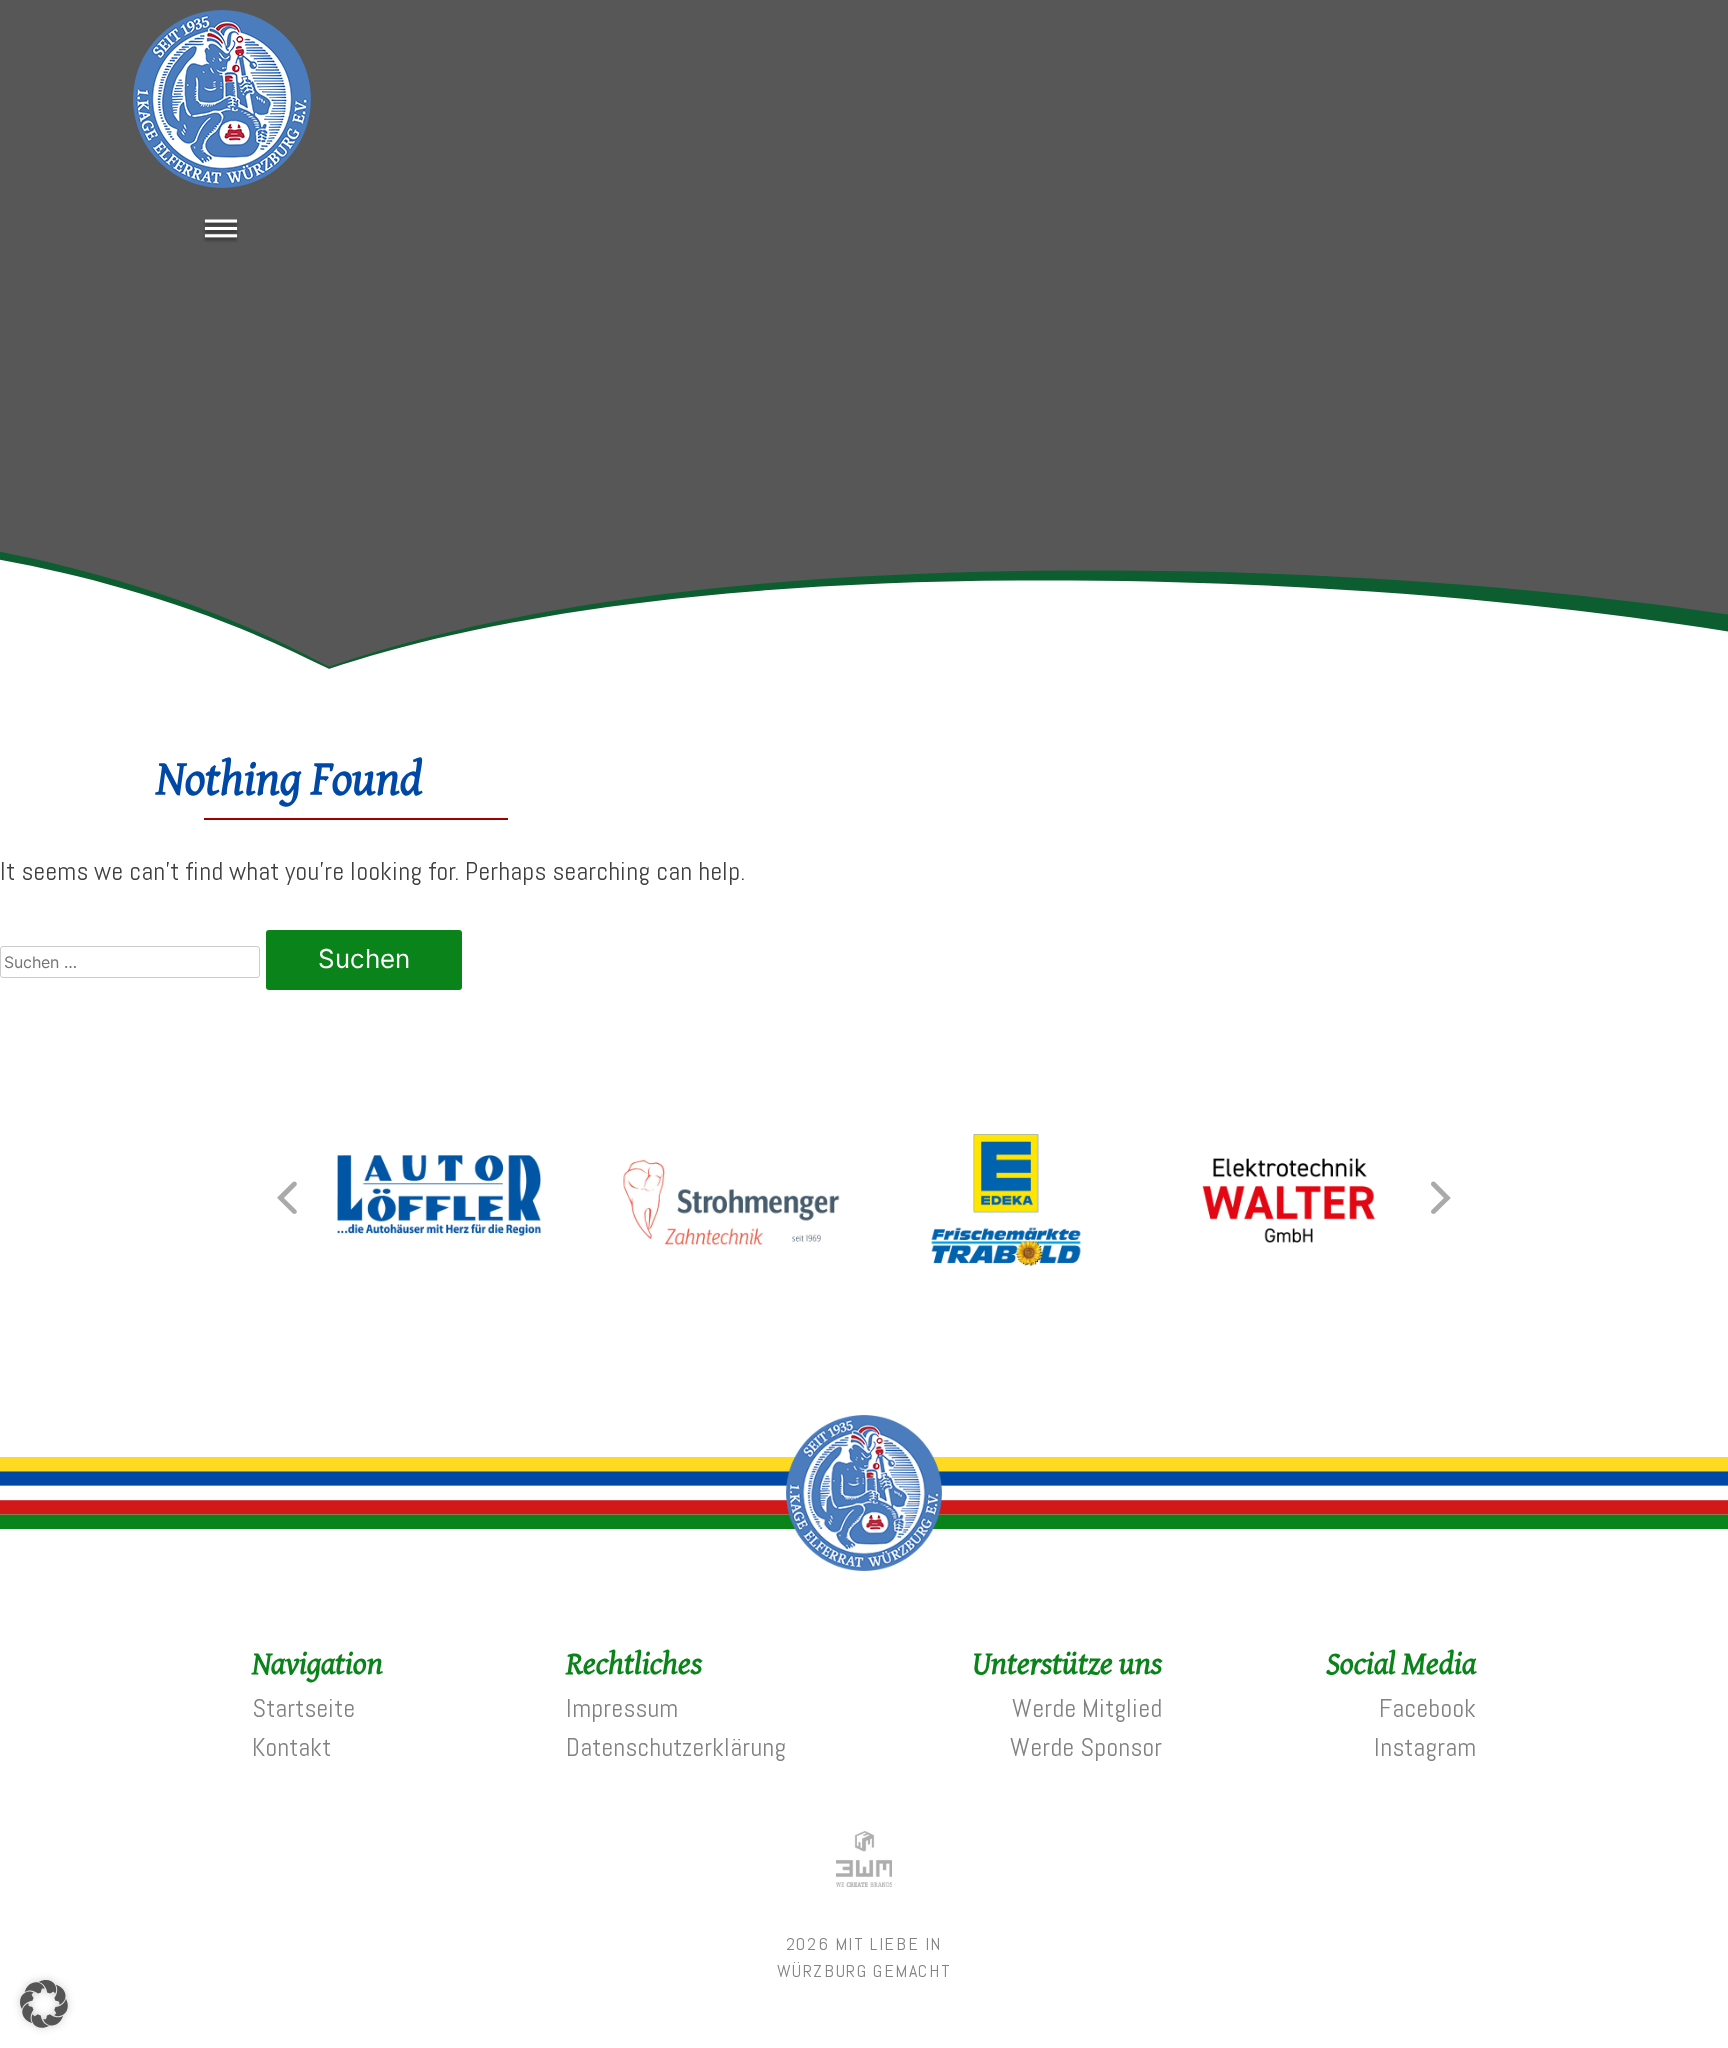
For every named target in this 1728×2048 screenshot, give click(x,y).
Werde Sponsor (1086, 1747)
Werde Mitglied (1087, 1708)
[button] (287, 1198)
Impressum (622, 1708)
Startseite (303, 1708)
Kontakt (291, 1747)
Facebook (1427, 1708)
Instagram (1425, 1747)
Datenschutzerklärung (676, 1747)
